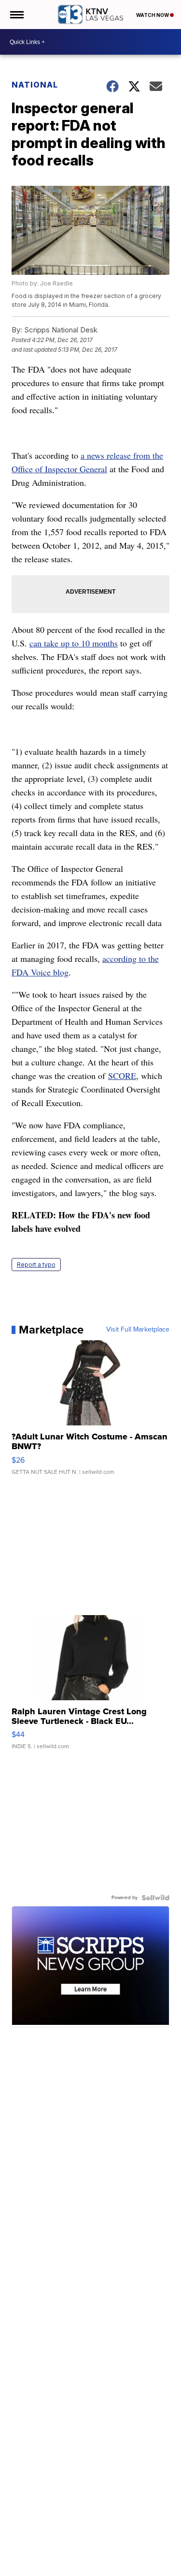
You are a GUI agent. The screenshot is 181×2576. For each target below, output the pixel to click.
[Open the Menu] (16, 15)
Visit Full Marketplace (138, 1330)
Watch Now (153, 15)
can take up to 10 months (74, 643)
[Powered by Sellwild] (155, 1898)
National (35, 85)
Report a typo (36, 1265)
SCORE (122, 1076)
